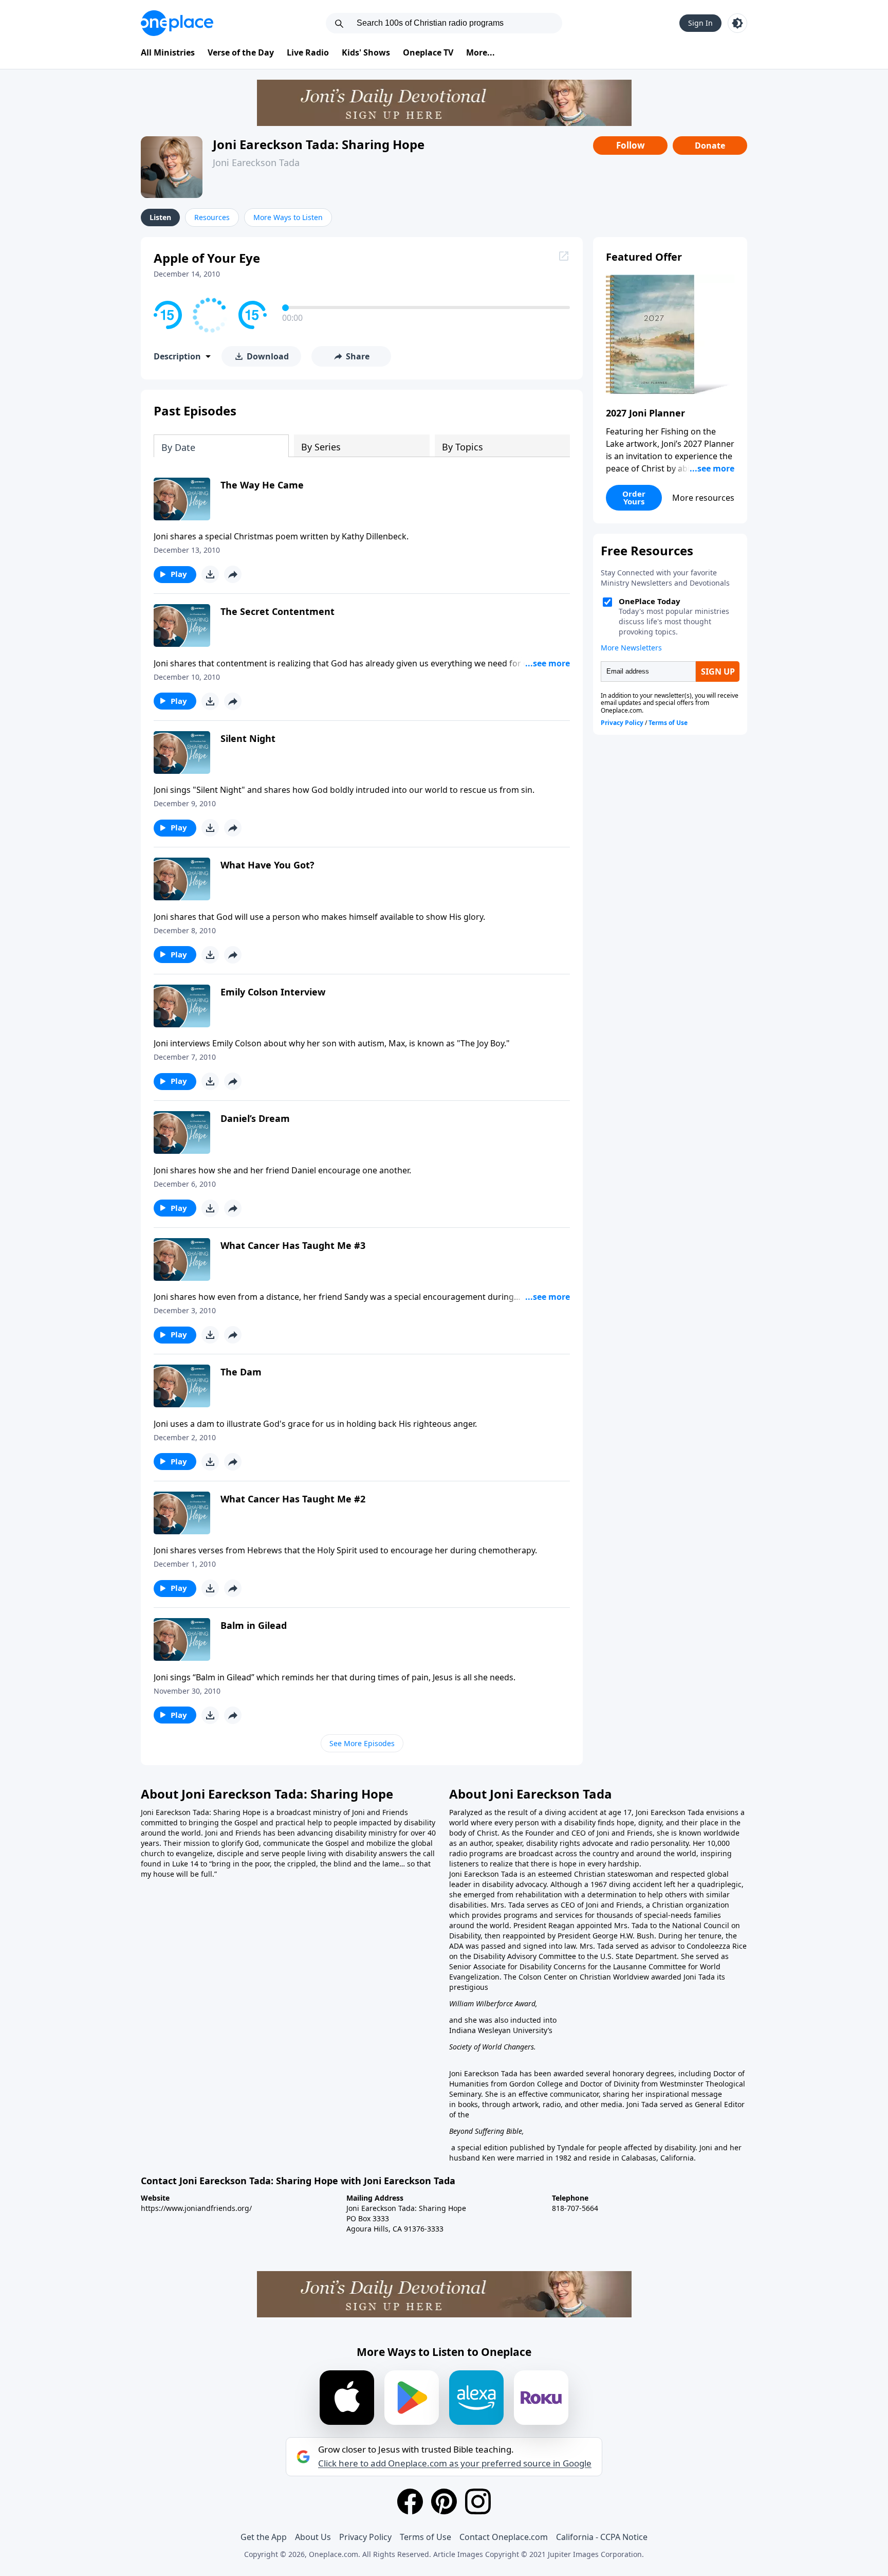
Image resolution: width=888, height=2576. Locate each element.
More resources (703, 498)
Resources (212, 217)
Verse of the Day (241, 52)
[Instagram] (478, 2501)
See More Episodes (362, 1743)
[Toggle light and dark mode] (737, 23)
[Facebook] (410, 2501)
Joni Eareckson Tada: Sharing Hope (319, 144)
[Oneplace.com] (177, 23)
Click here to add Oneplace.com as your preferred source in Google (455, 2463)
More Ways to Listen (288, 217)
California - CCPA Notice (602, 2537)
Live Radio (308, 52)
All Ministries (168, 52)
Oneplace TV (428, 52)
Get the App (264, 2537)
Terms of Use (425, 2537)
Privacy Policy (365, 2537)
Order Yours (634, 497)
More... (480, 52)
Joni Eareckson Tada (256, 162)
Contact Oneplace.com (504, 2537)
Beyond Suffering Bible (486, 2131)
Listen (160, 217)
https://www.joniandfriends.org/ (196, 2208)
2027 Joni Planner (645, 413)
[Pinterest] (444, 2501)
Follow (631, 145)
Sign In (700, 23)
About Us (313, 2537)
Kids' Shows (366, 52)
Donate (710, 146)
